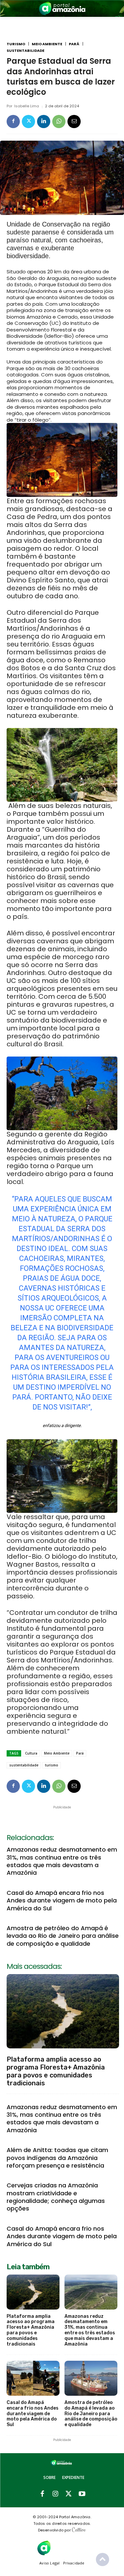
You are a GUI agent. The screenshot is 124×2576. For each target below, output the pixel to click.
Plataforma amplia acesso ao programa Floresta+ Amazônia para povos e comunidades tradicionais (56, 2071)
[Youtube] (82, 2494)
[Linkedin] (44, 122)
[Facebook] (13, 122)
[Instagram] (56, 2494)
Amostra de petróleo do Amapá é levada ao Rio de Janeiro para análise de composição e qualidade (63, 1936)
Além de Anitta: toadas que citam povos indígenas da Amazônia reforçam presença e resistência (57, 2158)
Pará (74, 44)
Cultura (31, 1753)
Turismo (16, 44)
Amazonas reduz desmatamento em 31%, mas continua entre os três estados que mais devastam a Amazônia (62, 1861)
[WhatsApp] (59, 122)
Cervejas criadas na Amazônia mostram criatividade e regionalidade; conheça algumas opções (56, 2197)
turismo (52, 1765)
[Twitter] (28, 122)
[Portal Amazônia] (62, 8)
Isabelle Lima (27, 106)
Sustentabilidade (25, 51)
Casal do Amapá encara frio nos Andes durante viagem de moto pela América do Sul (62, 1900)
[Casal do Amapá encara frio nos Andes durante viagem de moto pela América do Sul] (33, 2378)
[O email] (74, 122)
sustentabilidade (24, 1765)
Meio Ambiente (47, 44)
